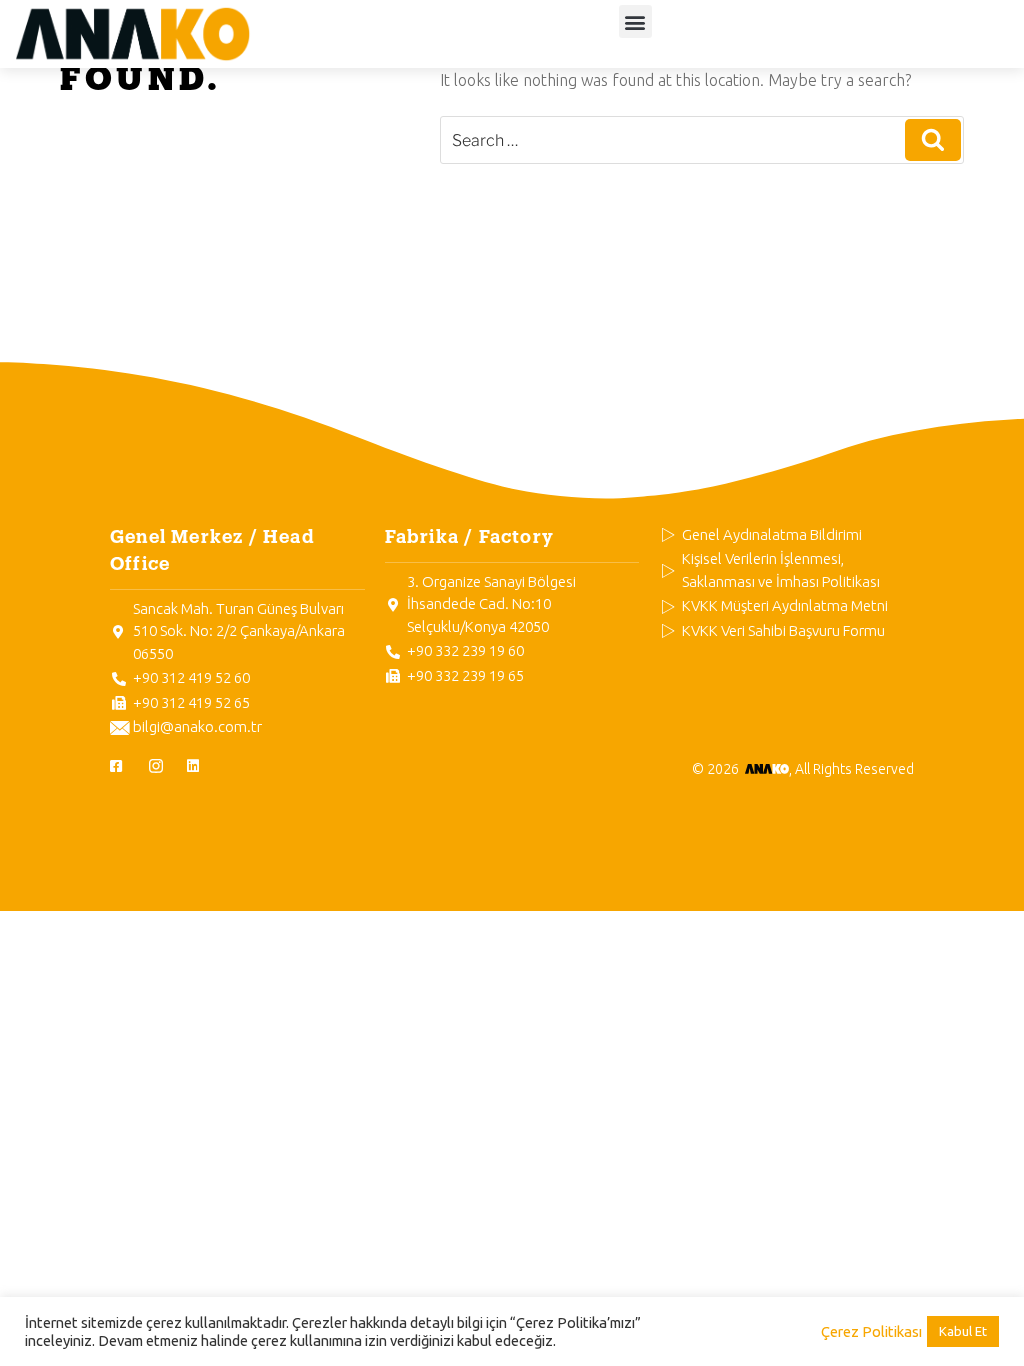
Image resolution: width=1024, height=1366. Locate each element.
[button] (635, 21)
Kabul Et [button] (963, 1331)
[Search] (933, 140)
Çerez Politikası (871, 1331)
